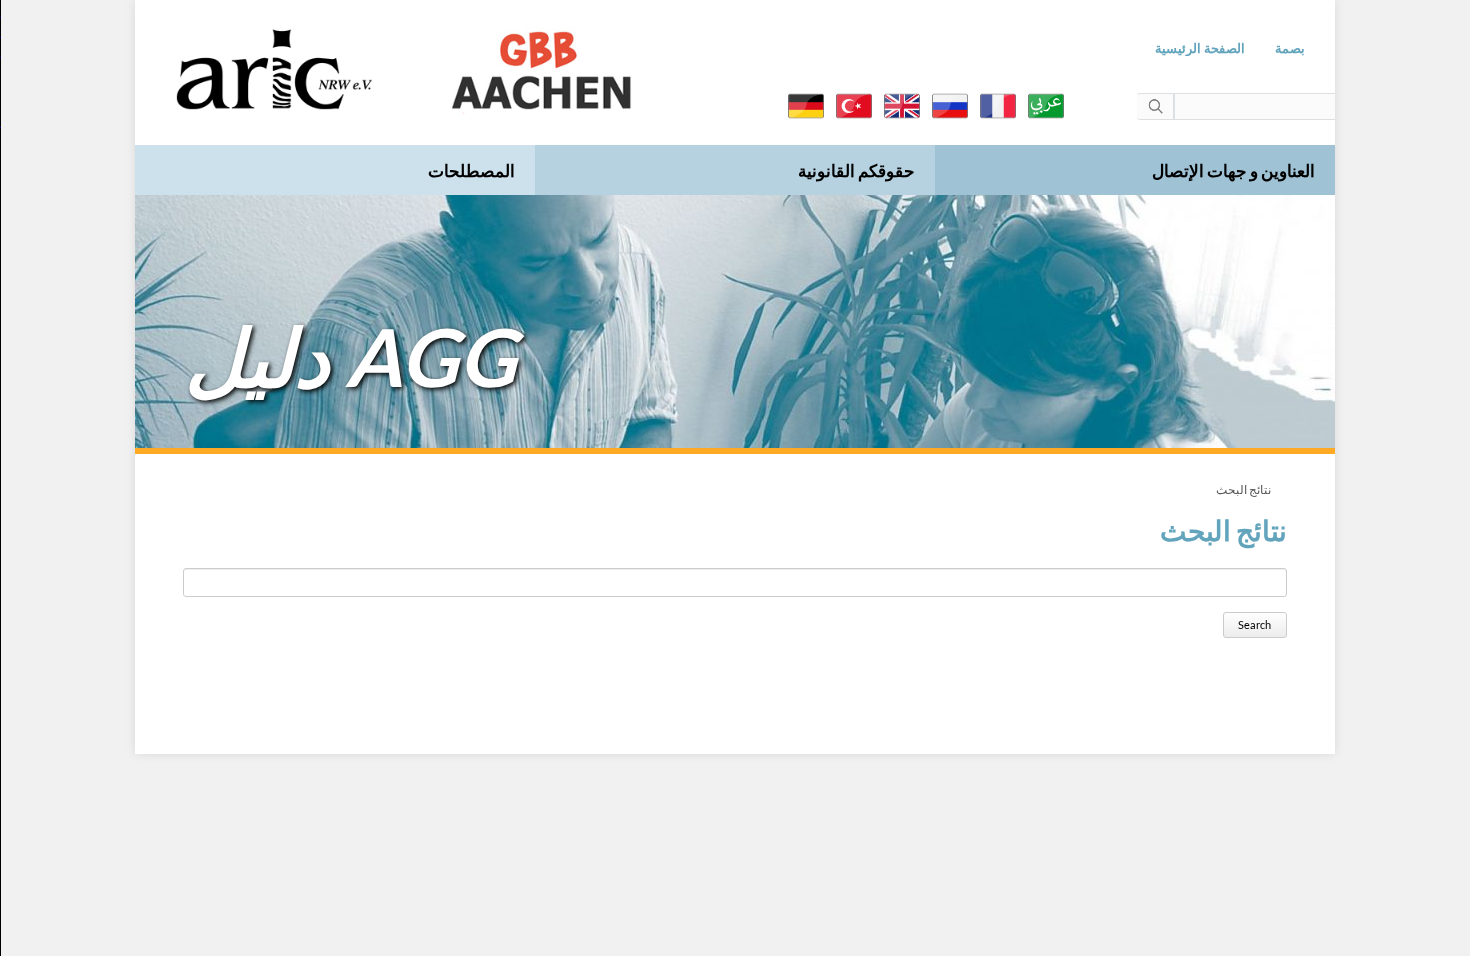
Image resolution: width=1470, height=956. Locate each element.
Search (1254, 624)
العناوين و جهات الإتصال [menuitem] (1233, 170)
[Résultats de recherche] (998, 106)
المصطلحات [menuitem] (471, 170)
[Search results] (902, 106)
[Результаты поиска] (950, 106)
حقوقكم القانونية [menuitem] (856, 170)
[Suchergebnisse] (806, 106)
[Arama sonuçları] (854, 106)
